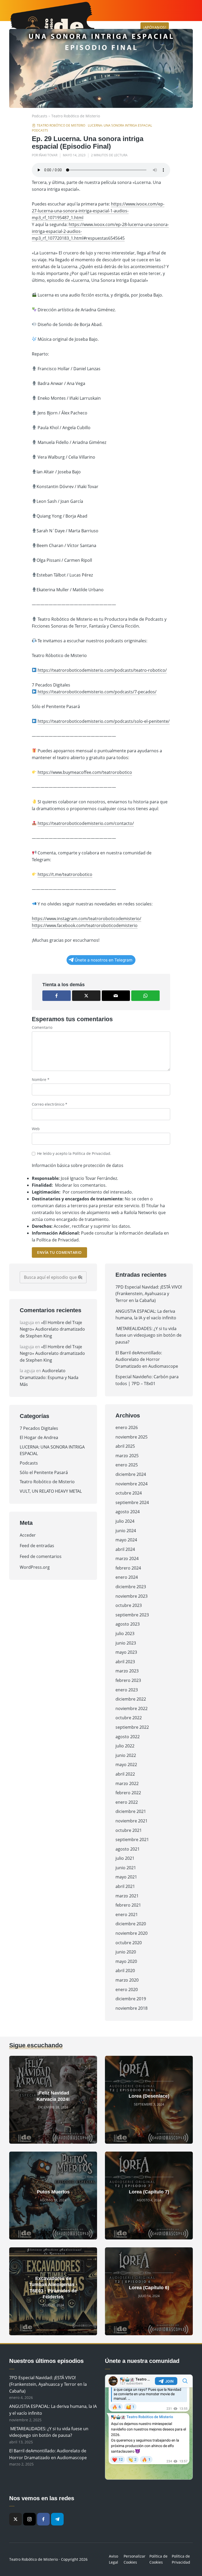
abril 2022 (125, 1774)
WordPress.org (35, 1567)
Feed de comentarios (41, 1556)
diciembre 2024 (131, 1474)
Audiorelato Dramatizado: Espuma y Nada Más (49, 1377)
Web (36, 1129)
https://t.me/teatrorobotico (65, 874)
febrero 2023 (128, 1680)
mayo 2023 (126, 1652)
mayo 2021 (126, 1877)
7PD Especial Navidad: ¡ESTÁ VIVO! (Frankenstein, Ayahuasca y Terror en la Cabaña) (149, 1294)
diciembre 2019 (131, 1999)
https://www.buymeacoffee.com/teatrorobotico (85, 772)
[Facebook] (43, 2519)
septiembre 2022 (132, 1727)
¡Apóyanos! (155, 27)
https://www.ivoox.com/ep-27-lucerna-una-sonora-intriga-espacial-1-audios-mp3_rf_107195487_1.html (98, 211)
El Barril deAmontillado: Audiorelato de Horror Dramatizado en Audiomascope (147, 1359)
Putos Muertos (53, 2192)
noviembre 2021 (132, 1821)
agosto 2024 (128, 1512)
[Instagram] (29, 2519)
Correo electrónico (50, 1104)
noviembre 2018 (132, 2008)
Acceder (28, 1535)
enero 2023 (127, 1690)
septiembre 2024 (132, 1502)
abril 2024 (125, 1549)
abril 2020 (125, 1971)
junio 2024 (126, 1531)
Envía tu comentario (59, 1252)
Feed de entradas (37, 1546)
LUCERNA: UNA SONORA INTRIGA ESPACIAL (120, 125)
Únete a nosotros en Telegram (103, 960)
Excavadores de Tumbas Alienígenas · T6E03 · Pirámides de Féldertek (53, 2288)
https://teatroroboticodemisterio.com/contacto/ (86, 823)
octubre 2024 (129, 1493)
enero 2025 (127, 1465)
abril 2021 (125, 1886)
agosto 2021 (128, 1849)
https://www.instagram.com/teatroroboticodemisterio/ (87, 919)
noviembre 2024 (132, 1484)
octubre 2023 (129, 1605)
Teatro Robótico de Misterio (76, 116)
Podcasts (40, 116)
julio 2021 (125, 1858)
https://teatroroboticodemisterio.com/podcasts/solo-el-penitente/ (104, 721)
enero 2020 (127, 1989)
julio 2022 (125, 1746)
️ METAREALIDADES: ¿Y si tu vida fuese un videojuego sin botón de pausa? (148, 1335)
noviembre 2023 (132, 1596)
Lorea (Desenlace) (149, 2096)
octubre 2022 (129, 1718)
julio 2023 (125, 1633)
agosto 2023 (128, 1624)
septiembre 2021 (132, 1840)
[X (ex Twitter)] (16, 2519)
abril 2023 (125, 1662)
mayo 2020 (126, 1961)
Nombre (41, 1079)
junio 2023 (126, 1643)
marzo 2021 (127, 1896)
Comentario (42, 1027)
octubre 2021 (129, 1830)
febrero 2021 (128, 1905)
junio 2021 (126, 1868)
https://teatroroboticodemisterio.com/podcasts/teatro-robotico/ (102, 670)
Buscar (80, 1277)
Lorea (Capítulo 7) (149, 2192)
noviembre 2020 (132, 1933)
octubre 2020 (129, 1943)
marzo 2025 (127, 1456)
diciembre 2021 (131, 1811)
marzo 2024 (127, 1558)
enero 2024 (127, 1577)
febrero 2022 (128, 1793)
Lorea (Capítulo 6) (149, 2288)
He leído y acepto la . (74, 1153)
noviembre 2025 (132, 1437)
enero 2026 (127, 1427)
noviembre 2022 (132, 1708)
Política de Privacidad (91, 1153)
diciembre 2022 (131, 1699)
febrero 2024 (128, 1568)
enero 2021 (127, 1915)
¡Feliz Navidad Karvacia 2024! (53, 2096)
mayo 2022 (126, 1765)
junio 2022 (126, 1755)
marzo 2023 (127, 1671)
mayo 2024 (126, 1540)
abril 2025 (125, 1446)
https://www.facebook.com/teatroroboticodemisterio (85, 925)
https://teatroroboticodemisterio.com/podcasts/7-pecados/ (97, 692)
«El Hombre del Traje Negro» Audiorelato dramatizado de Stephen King (52, 1329)
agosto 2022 (128, 1737)
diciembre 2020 (131, 1924)
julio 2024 (125, 1521)
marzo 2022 (127, 1783)
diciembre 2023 (131, 1587)
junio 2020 (126, 1952)
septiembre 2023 (132, 1615)
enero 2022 (127, 1802)
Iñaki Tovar (48, 155)
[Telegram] (57, 2519)
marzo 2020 (127, 1980)
